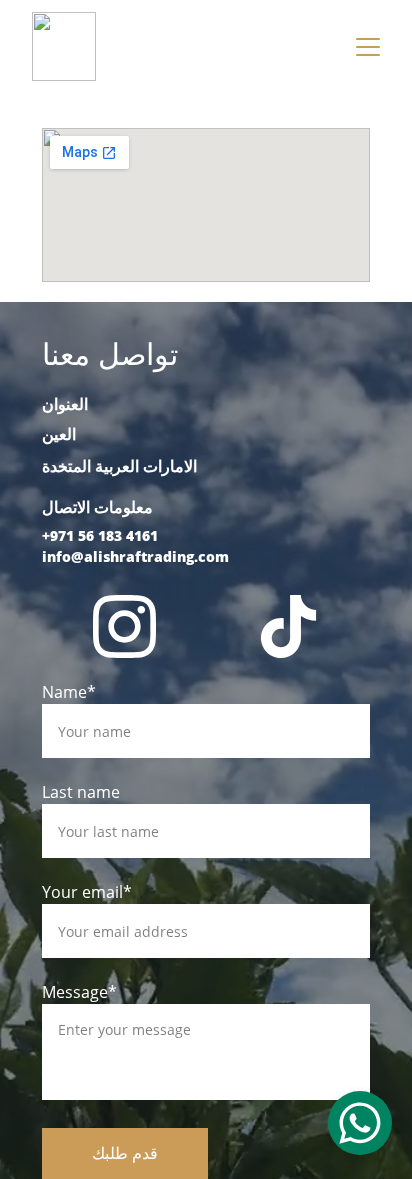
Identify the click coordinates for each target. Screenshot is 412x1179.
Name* (69, 692)
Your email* (87, 892)
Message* (79, 992)
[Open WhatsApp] (360, 1123)
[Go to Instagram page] (124, 626)
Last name (81, 792)
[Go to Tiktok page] (288, 626)
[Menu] (368, 47)
